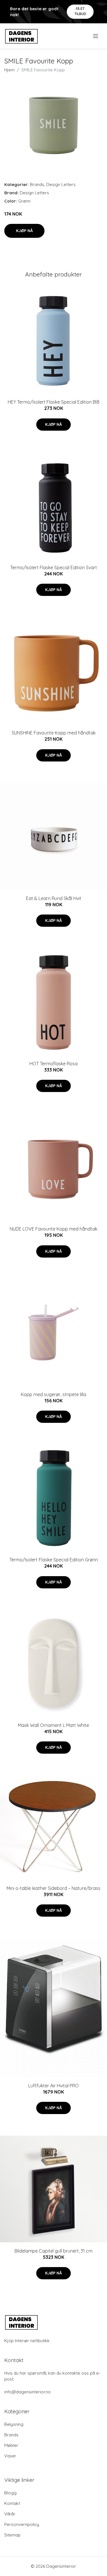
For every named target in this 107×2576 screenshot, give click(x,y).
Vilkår (10, 2514)
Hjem (9, 70)
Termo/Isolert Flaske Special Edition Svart (54, 567)
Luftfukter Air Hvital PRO (53, 2086)
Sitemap (12, 2535)
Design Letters (61, 184)
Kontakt (12, 2503)
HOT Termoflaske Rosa (53, 1064)
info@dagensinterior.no (28, 2392)
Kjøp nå (24, 231)
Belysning (14, 2424)
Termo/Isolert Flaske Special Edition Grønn (54, 1560)
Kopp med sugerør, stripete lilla (53, 1394)
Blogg (10, 2493)
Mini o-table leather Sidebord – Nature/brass (53, 1888)
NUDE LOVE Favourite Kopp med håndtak (53, 1229)
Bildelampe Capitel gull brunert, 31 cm (53, 2251)
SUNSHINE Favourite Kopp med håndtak (54, 733)
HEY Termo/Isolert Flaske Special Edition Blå (53, 402)
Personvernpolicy (22, 2524)
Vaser (10, 2456)
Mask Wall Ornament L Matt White (53, 1725)
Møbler (11, 2445)
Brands (37, 184)
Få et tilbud (80, 11)
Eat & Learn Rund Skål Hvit (54, 898)
